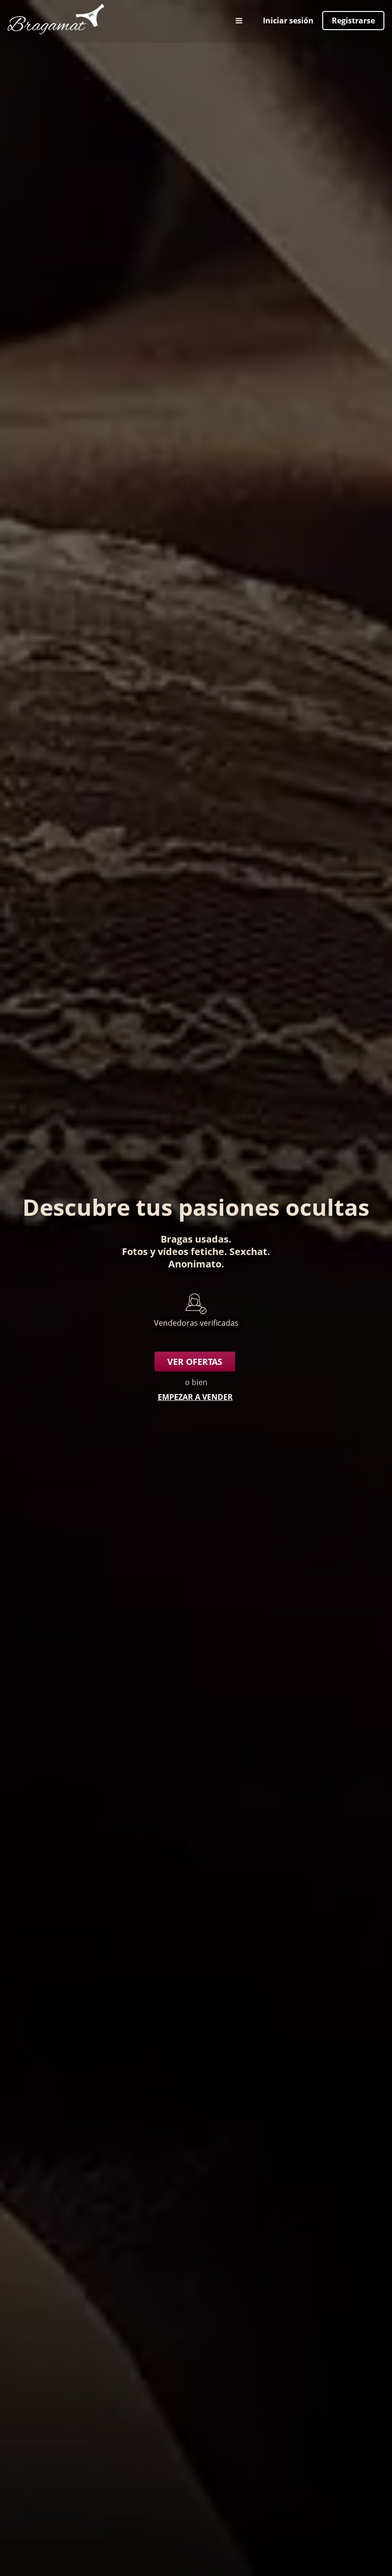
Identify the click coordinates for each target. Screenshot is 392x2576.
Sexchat (248, 1251)
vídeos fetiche (191, 1251)
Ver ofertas (195, 1362)
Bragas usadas (195, 1239)
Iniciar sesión (288, 21)
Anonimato (195, 1264)
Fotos (135, 1251)
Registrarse (353, 21)
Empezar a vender (195, 1397)
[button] (240, 21)
